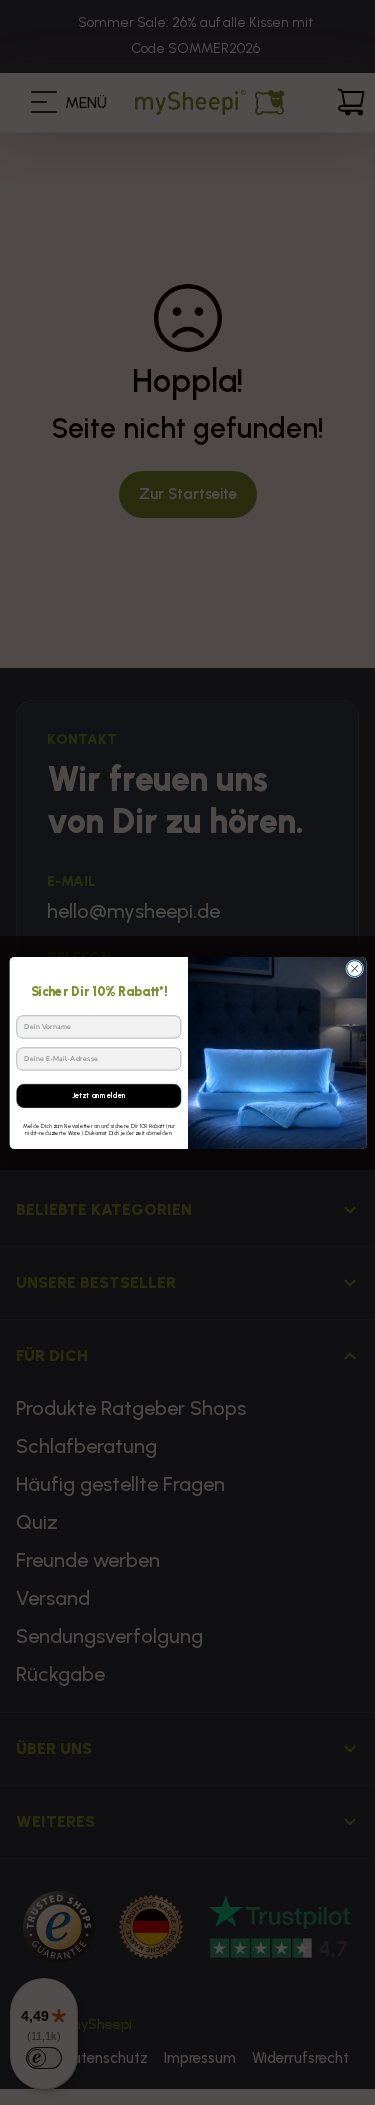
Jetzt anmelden (98, 1095)
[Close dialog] (354, 968)
